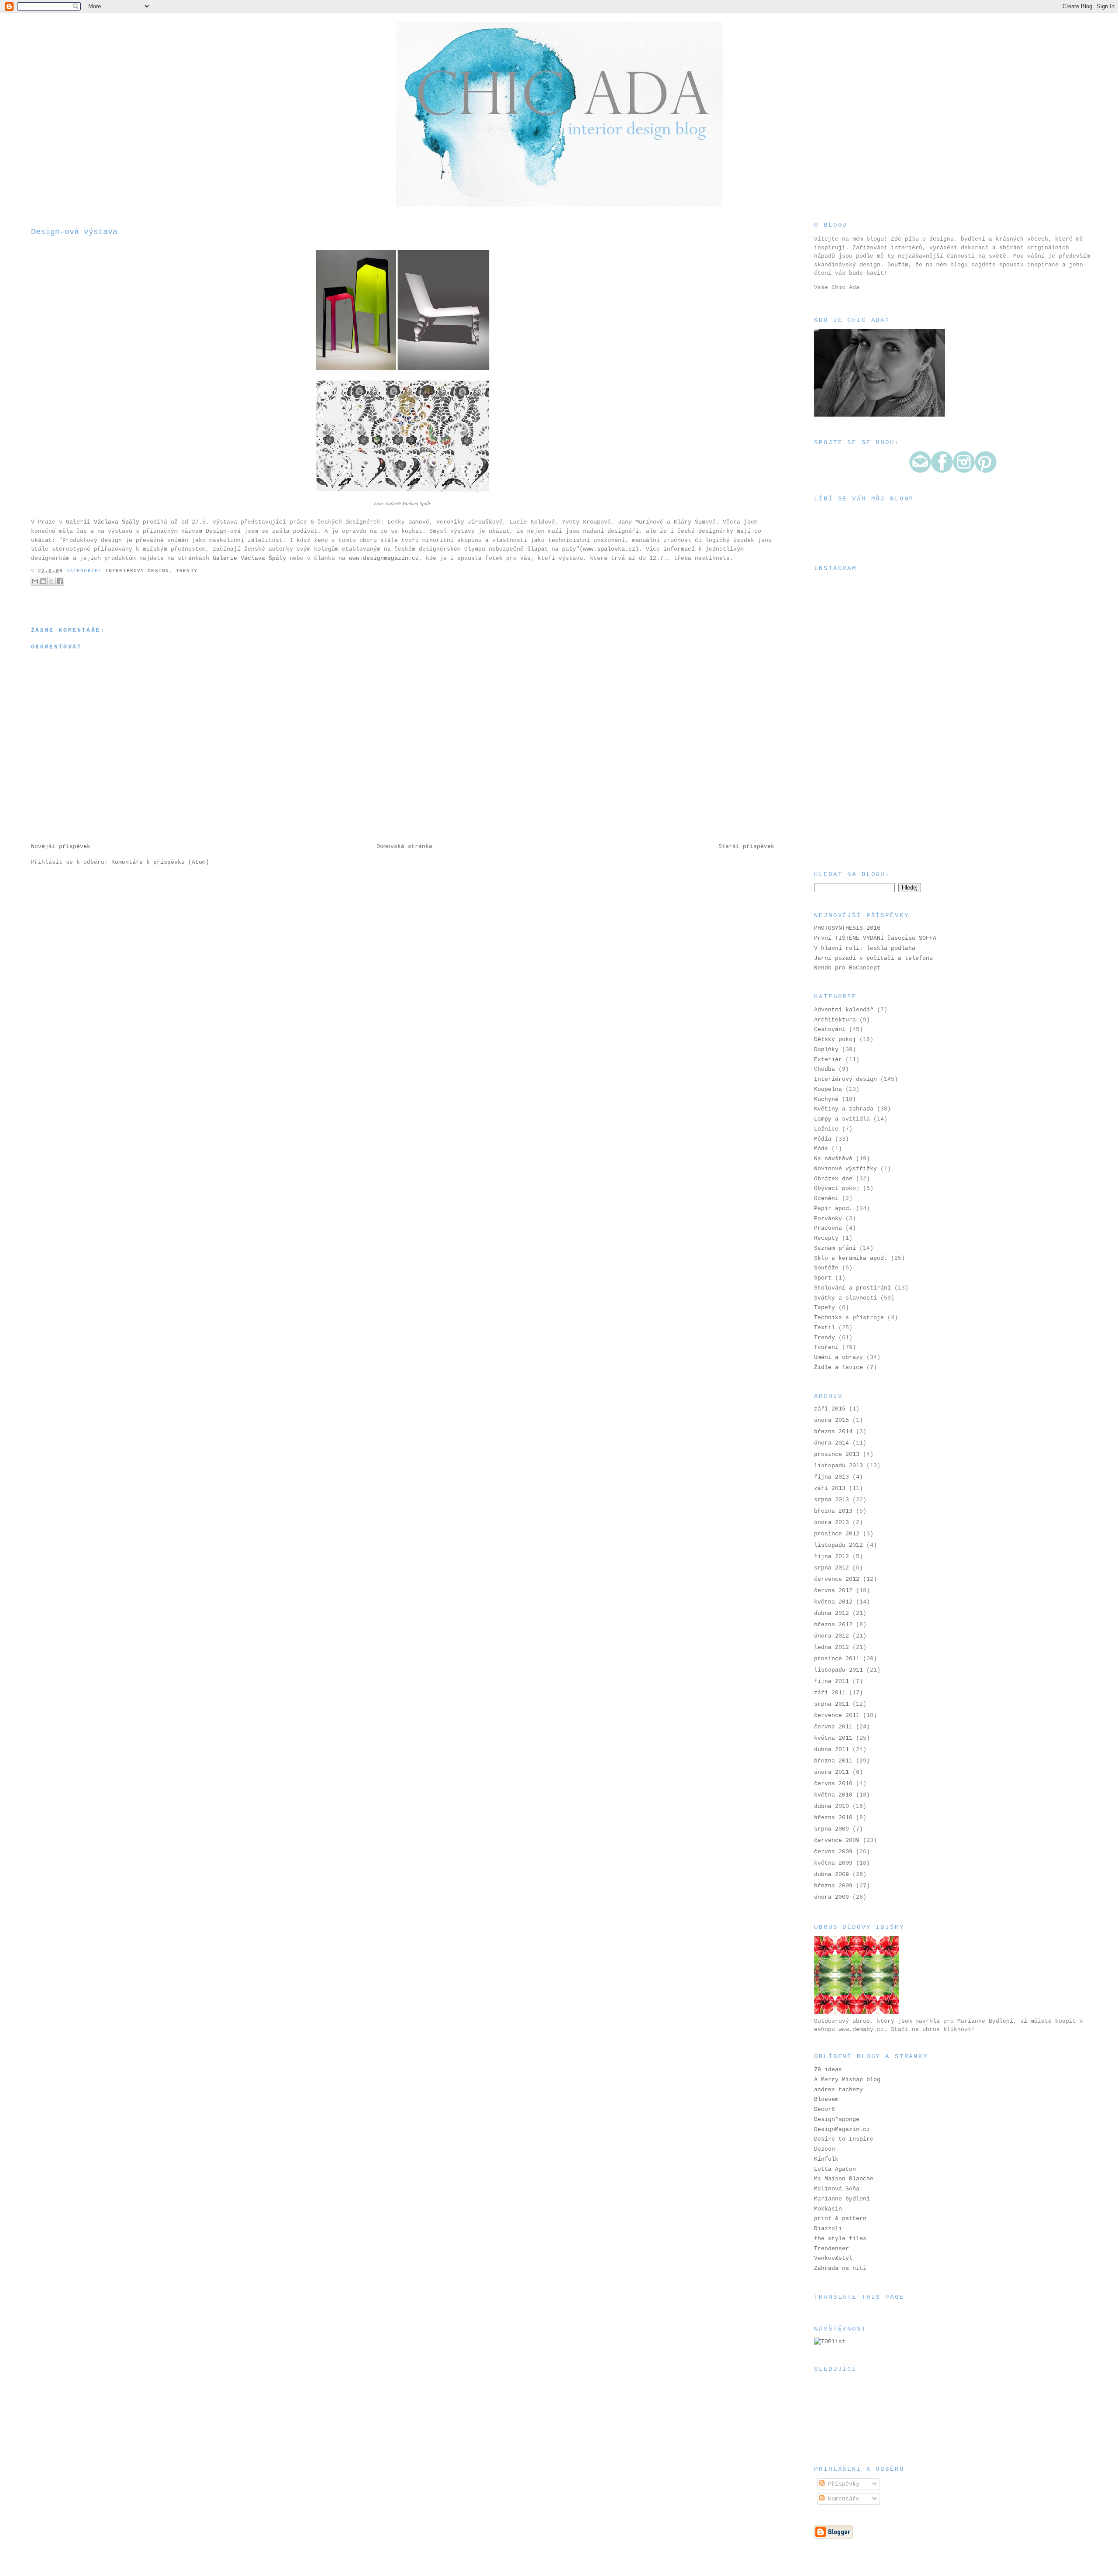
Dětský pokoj (835, 1040)
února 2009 (832, 1897)
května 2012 (833, 1602)
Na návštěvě (833, 1159)
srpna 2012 (832, 1568)
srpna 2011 (832, 1704)
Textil (825, 1328)
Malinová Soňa (837, 2189)
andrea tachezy (838, 2090)
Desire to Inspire (844, 2139)
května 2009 (833, 1863)
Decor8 (825, 2109)
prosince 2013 (837, 1454)
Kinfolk (826, 2159)
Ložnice (826, 1129)
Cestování (830, 1029)
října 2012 (832, 1557)
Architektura (835, 1020)
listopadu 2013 (838, 1466)
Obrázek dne (833, 1179)
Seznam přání (835, 1248)
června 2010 (833, 1784)
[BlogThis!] (43, 581)
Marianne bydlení (842, 2199)
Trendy (187, 571)
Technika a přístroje (849, 1318)
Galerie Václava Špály (409, 503)
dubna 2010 (832, 1806)
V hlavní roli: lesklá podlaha (865, 948)
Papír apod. (833, 1209)
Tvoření (826, 1347)
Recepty (826, 1238)
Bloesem (826, 2099)
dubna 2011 (832, 1750)
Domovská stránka (404, 847)
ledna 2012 (832, 1647)
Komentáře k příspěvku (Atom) (160, 862)
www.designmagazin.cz (384, 558)
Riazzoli (828, 2229)
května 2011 (833, 1738)
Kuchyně (826, 1099)
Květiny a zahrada (844, 1109)
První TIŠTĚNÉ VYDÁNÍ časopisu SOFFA (875, 938)
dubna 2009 (832, 1874)
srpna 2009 (832, 1829)
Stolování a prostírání (852, 1288)
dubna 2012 (832, 1613)
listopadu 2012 (838, 1545)
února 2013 (832, 1522)
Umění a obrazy (838, 1357)
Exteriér (828, 1060)
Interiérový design (137, 571)
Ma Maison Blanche (844, 2179)
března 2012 (833, 1625)
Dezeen (825, 2149)
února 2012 (832, 1636)
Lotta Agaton (835, 2169)
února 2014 (832, 1443)
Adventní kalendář (844, 1010)
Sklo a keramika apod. (851, 1258)
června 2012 (833, 1591)
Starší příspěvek (746, 847)
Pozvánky (828, 1219)
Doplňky (826, 1050)
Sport (823, 1278)
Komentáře (842, 2499)
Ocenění (826, 1198)
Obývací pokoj (837, 1188)
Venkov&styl (833, 2258)
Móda (821, 1149)
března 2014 (833, 1432)
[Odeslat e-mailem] (35, 581)
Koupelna (828, 1089)
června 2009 (833, 1852)
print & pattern (840, 2219)
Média (823, 1139)
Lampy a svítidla (842, 1119)
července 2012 (837, 1579)
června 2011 (833, 1727)
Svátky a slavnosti (845, 1298)
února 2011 (832, 1772)
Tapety (825, 1308)
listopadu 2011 (838, 1670)
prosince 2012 (837, 1534)
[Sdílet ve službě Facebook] (60, 581)
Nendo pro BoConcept (847, 968)
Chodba (825, 1069)
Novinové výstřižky (845, 1169)
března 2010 (833, 1818)
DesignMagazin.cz (842, 2129)
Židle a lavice (838, 1367)
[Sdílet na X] (52, 581)
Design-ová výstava (74, 232)
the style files (840, 2239)
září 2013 (830, 1488)
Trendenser (832, 2249)
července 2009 (837, 1840)
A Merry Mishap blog (847, 2080)
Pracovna (828, 1228)
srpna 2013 (832, 1500)
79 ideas (828, 2070)
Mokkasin (828, 2209)
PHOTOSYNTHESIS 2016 (847, 928)
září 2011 (830, 1693)
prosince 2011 (837, 1659)
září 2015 (830, 1409)
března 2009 (833, 1886)
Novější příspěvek (61, 847)
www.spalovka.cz (609, 549)
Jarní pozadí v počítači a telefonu (873, 958)
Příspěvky (842, 2484)
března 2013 (833, 1511)
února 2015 (832, 1420)
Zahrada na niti (840, 2268)
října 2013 (832, 1477)
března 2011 (833, 1761)
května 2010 (833, 1795)
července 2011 (837, 1716)
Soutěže (826, 1268)
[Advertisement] (858, 805)
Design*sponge (837, 2119)
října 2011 (832, 1681)
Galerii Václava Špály (103, 522)
